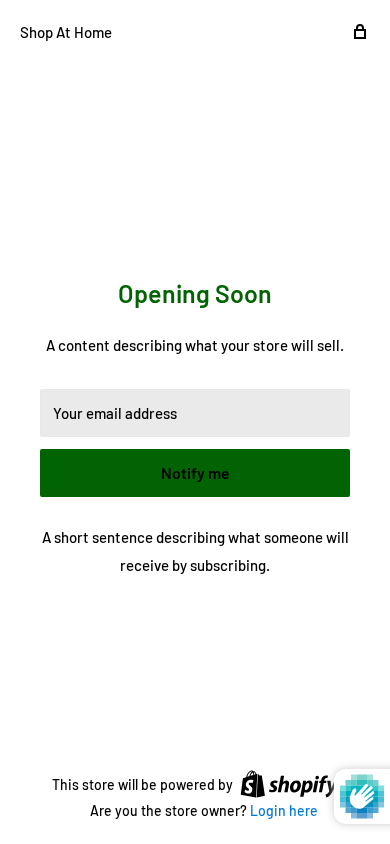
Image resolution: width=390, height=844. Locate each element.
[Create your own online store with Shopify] (289, 783)
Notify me (195, 472)
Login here (284, 810)
